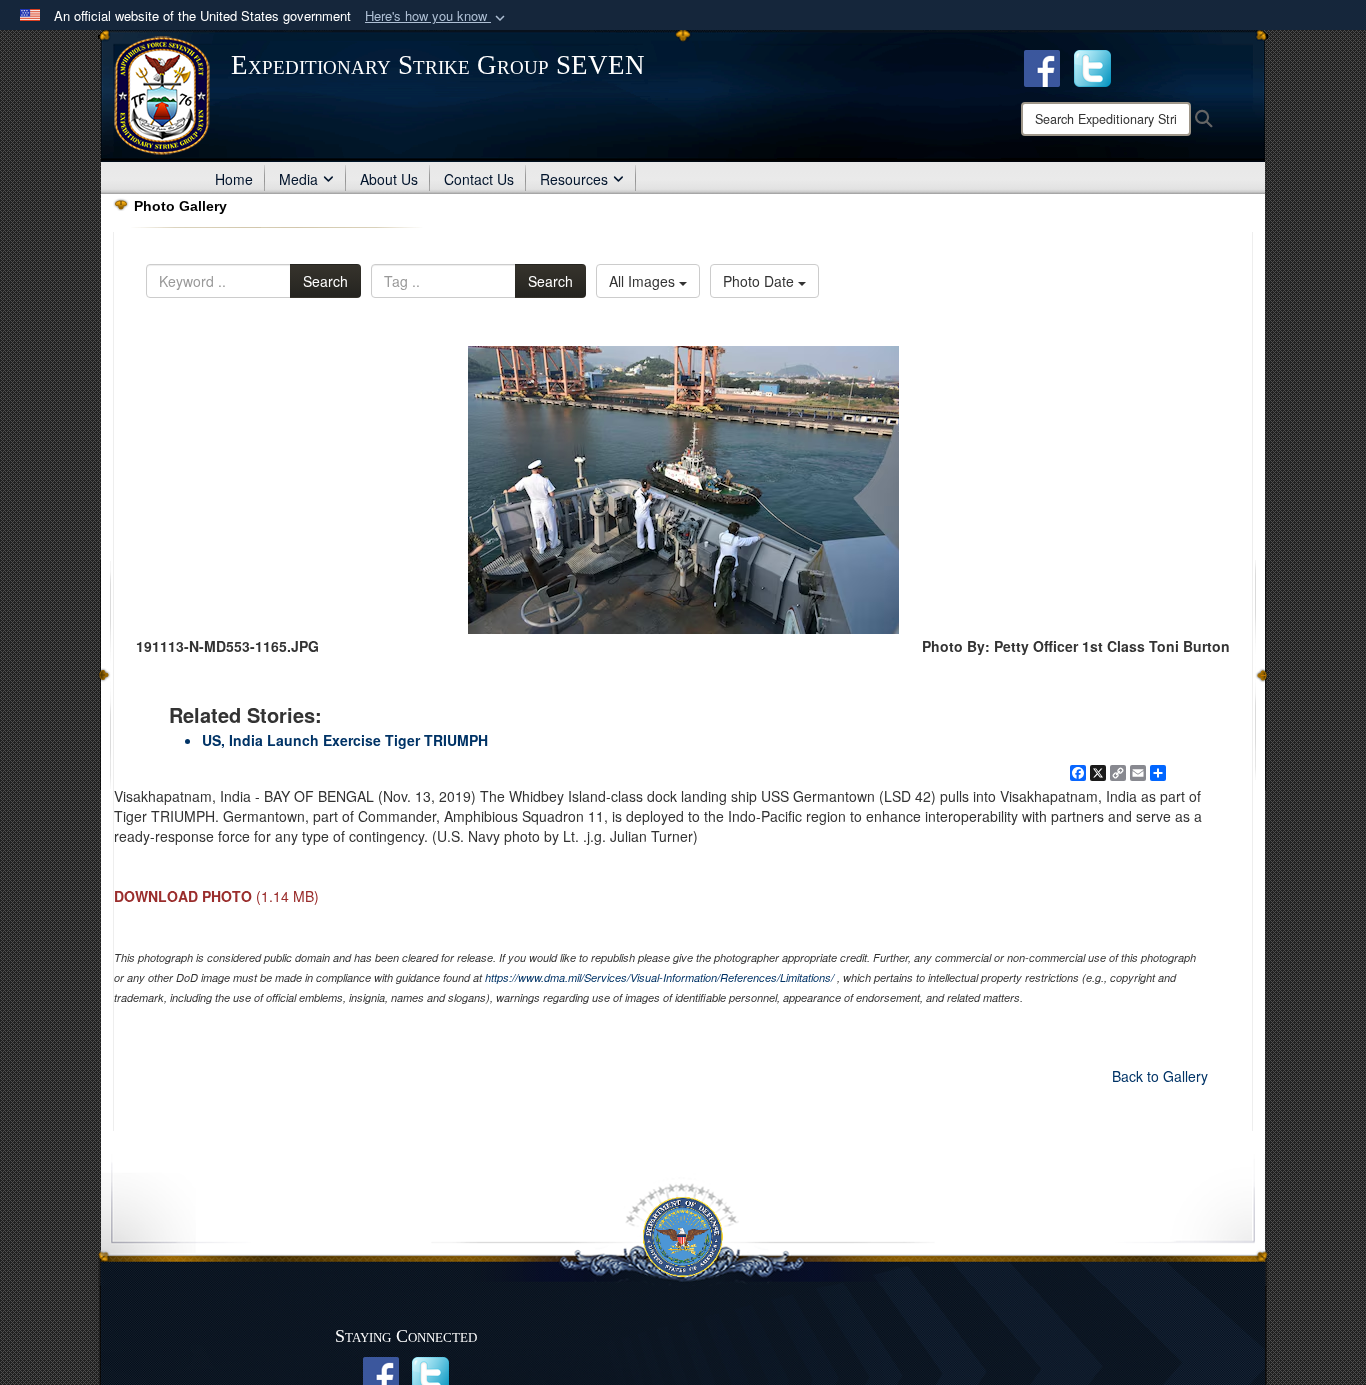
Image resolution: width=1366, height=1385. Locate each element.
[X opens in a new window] (1092, 66)
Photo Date (760, 281)
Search (325, 281)
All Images (644, 281)
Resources (574, 179)
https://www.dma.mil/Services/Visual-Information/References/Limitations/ (659, 977)
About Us (389, 179)
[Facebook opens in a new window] (1042, 66)
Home (234, 179)
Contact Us (479, 179)
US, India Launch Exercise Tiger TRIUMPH (345, 740)
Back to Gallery (1160, 1076)
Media (298, 179)
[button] (437, 16)
